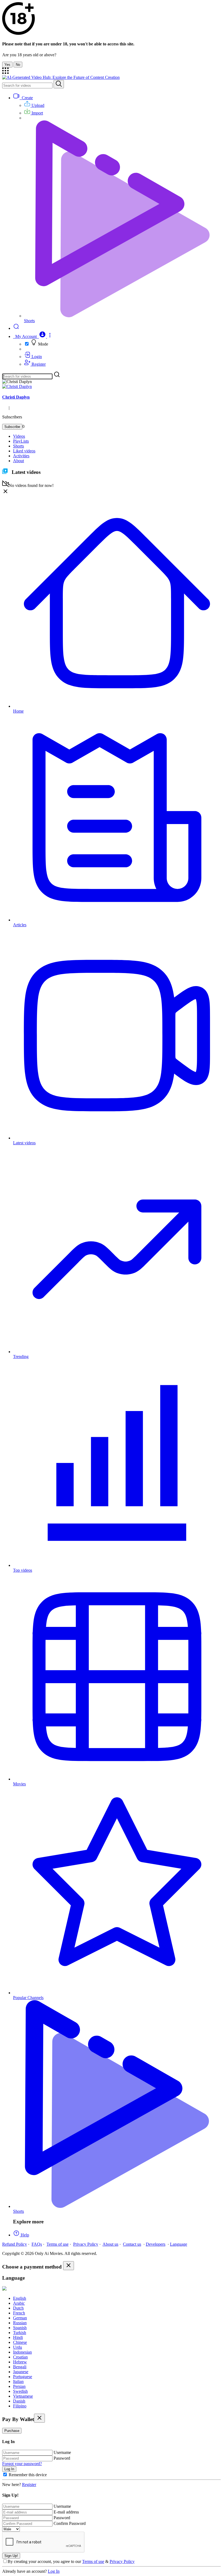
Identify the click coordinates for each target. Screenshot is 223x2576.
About (18, 461)
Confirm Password (70, 2523)
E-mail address (66, 2512)
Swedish (20, 2391)
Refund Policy (15, 2244)
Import (37, 113)
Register (38, 364)
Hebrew (20, 2362)
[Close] (69, 2266)
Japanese (21, 2372)
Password (62, 2458)
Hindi (18, 2337)
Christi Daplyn (16, 397)
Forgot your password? (22, 2464)
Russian (20, 2323)
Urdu (18, 2347)
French (19, 2313)
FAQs (37, 2244)
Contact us (132, 2244)
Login (36, 357)
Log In (54, 2571)
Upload (37, 105)
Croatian (20, 2357)
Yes (7, 65)
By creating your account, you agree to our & (71, 2561)
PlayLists (21, 441)
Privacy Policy (86, 2244)
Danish (19, 2401)
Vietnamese (23, 2396)
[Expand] (5, 72)
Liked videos (24, 451)
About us (110, 2244)
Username (62, 2452)
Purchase (12, 2431)
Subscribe (12, 427)
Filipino (20, 2406)
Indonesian (22, 2352)
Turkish (20, 2333)
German (20, 2318)
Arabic (19, 2303)
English (20, 2298)
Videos (19, 436)
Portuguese (23, 2377)
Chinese (20, 2342)
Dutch (18, 2308)
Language (179, 2244)
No (18, 65)
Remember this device (28, 2475)
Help (24, 2235)
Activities (21, 456)
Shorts (18, 446)
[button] (33, 336)
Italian (18, 2381)
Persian (19, 2386)
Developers (156, 2244)
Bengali (20, 2367)
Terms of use (58, 2244)
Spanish (20, 2328)
